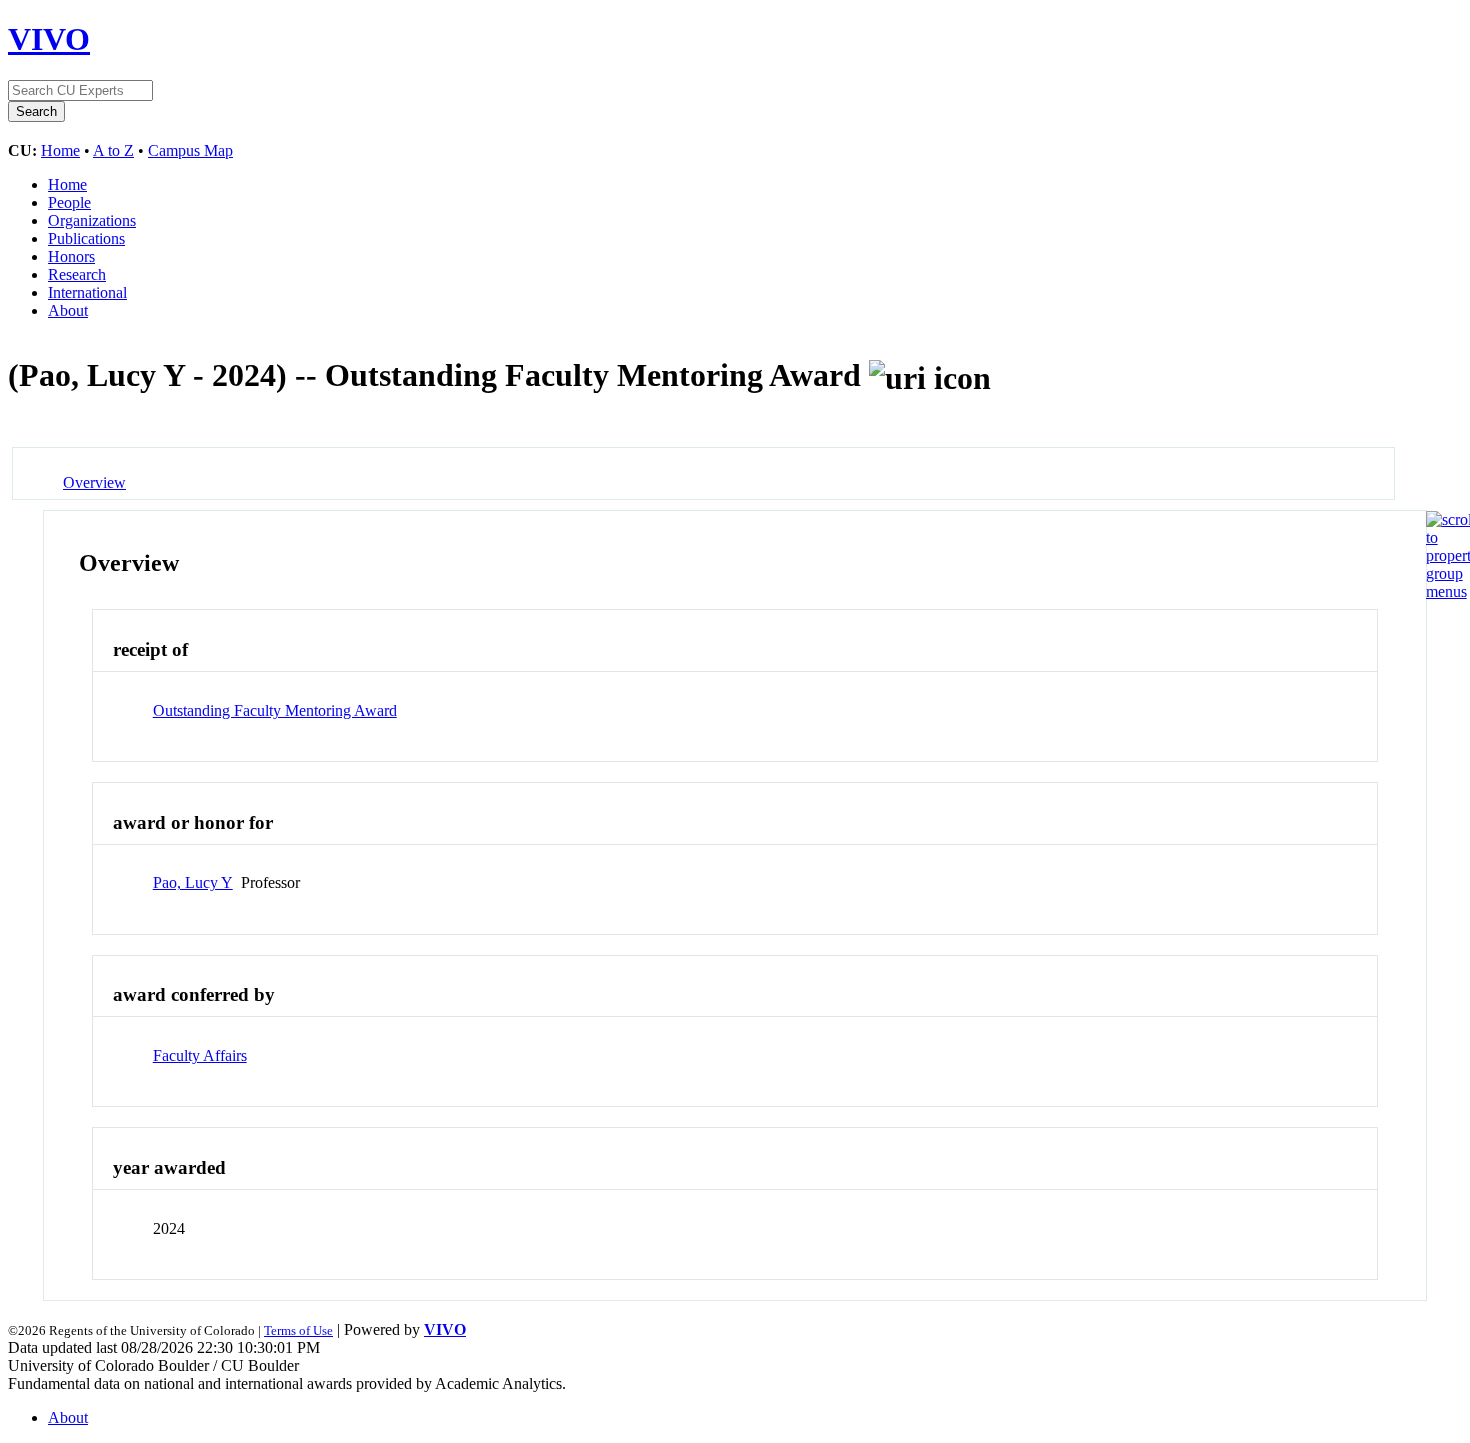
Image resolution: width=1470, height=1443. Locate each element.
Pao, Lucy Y (193, 882)
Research (77, 274)
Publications (86, 238)
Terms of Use (298, 1330)
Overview (94, 482)
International (87, 292)
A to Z (113, 150)
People (69, 202)
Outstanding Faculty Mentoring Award (275, 710)
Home (60, 150)
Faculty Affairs (200, 1055)
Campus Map (190, 150)
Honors (71, 256)
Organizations (92, 220)
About (68, 310)
